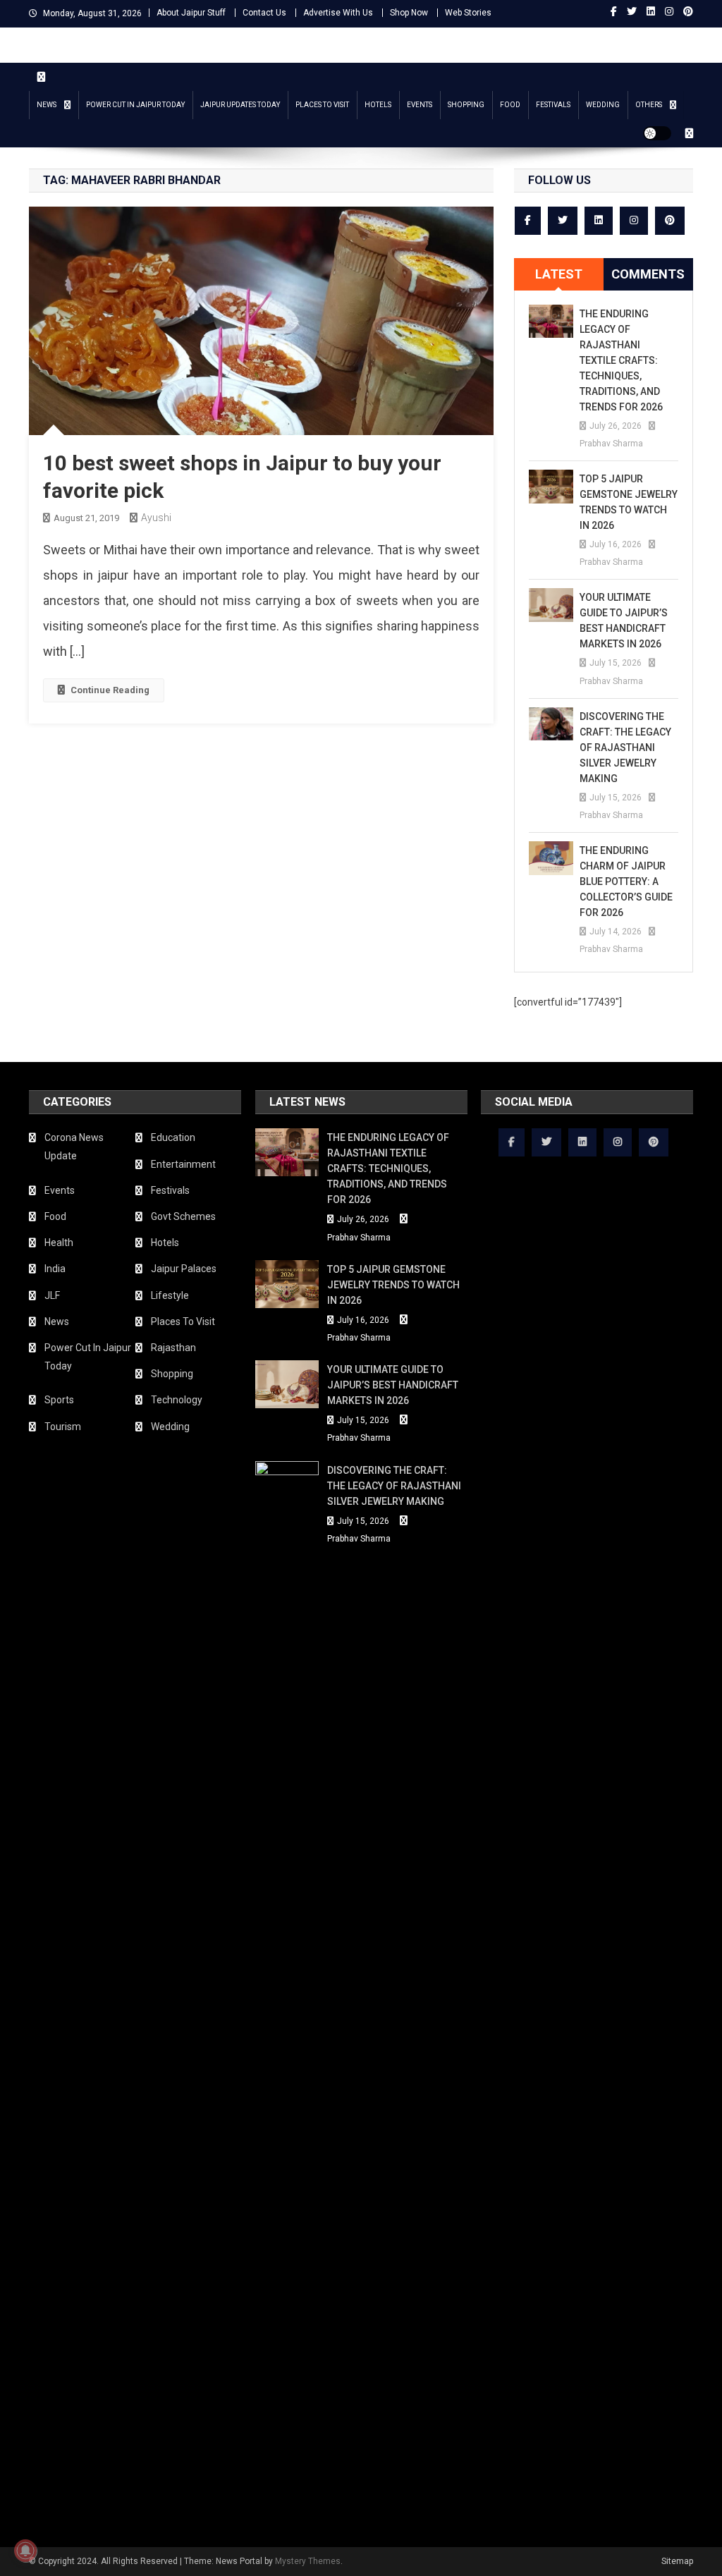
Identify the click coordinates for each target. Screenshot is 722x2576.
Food (510, 105)
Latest (559, 274)
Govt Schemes (183, 1216)
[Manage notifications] (25, 2551)
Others (649, 105)
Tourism (63, 1427)
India (55, 1269)
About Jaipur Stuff (191, 13)
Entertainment (183, 1164)
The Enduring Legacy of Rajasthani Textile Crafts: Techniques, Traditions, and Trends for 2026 (621, 360)
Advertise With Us (338, 13)
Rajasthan (173, 1348)
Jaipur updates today (240, 105)
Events (420, 105)
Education (173, 1137)
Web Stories (468, 13)
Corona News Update (74, 1147)
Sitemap (677, 2561)
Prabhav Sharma (611, 444)
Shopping (466, 105)
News (47, 105)
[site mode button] (657, 133)
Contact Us (264, 13)
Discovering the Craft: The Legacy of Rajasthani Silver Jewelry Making (625, 747)
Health (59, 1243)
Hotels (378, 105)
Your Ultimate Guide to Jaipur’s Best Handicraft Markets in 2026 (624, 621)
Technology (177, 1400)
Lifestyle (170, 1295)
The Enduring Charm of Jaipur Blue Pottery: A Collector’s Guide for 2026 (626, 881)
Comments (648, 274)
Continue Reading (110, 690)
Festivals (553, 105)
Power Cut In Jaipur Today (135, 105)
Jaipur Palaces (184, 1269)
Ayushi (156, 518)
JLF (52, 1295)
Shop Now (409, 13)
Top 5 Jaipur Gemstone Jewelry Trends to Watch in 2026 (629, 502)
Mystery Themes (308, 2561)
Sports (59, 1400)
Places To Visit (322, 105)
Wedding (603, 105)
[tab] (559, 274)
